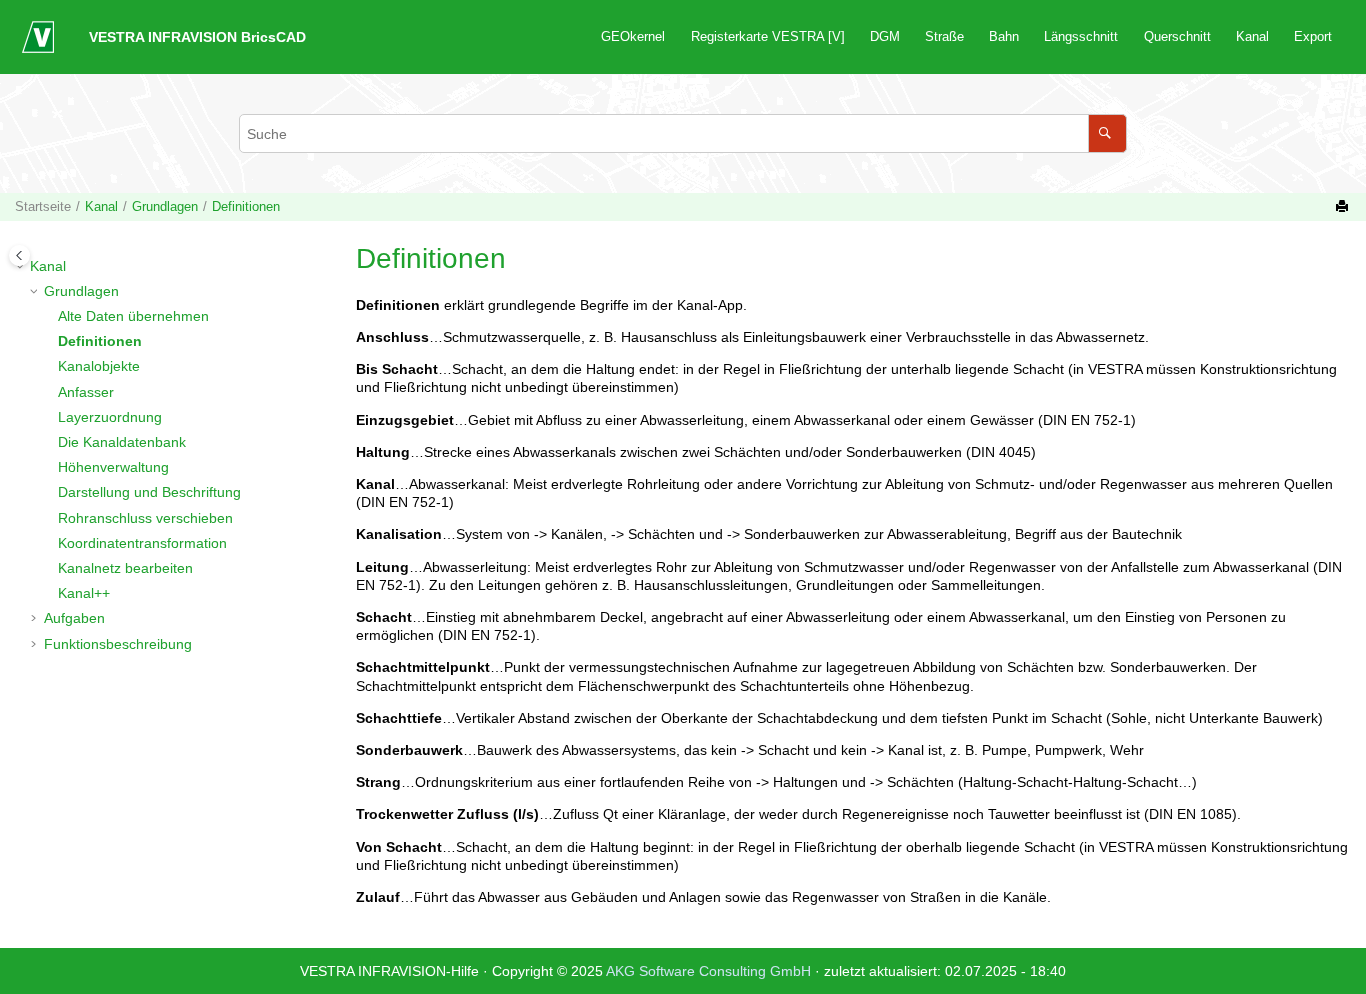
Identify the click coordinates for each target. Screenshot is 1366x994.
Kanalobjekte (99, 366)
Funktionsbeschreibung (118, 644)
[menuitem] (633, 37)
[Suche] (1107, 133)
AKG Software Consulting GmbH (710, 971)
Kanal (1252, 37)
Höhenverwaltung (113, 467)
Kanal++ (84, 593)
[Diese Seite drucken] (1344, 207)
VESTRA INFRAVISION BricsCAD (197, 37)
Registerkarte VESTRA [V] (768, 37)
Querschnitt (1177, 37)
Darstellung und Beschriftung (149, 492)
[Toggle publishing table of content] (19, 255)
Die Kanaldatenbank (122, 442)
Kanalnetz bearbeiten (125, 568)
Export (1313, 37)
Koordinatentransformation (142, 543)
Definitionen (246, 207)
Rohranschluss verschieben (145, 518)
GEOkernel (633, 37)
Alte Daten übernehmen (133, 316)
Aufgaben (74, 618)
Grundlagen (165, 207)
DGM (885, 37)
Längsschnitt (1081, 37)
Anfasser (86, 392)
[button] (22, 266)
